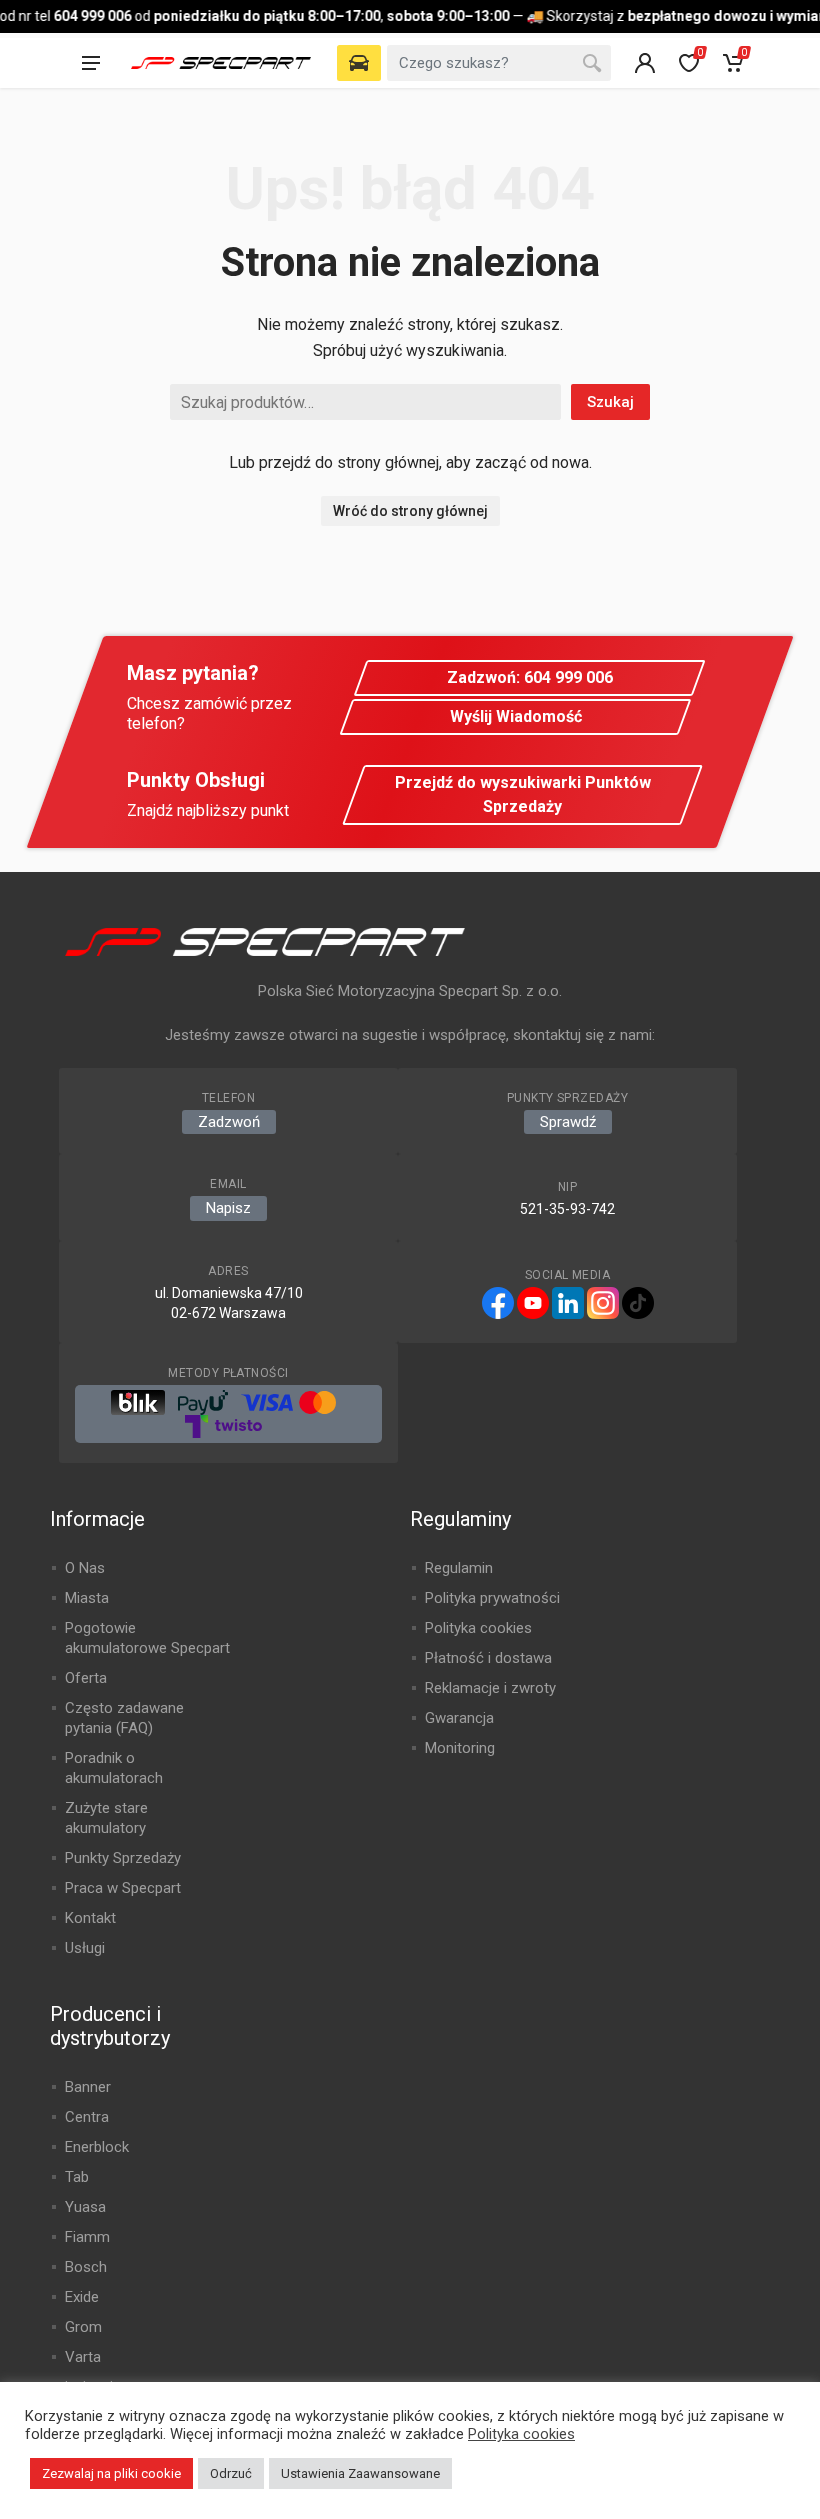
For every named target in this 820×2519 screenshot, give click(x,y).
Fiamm (87, 2237)
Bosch (86, 2267)
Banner (88, 2087)
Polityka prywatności (492, 1598)
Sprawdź (568, 1122)
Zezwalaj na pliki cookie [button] (111, 2473)
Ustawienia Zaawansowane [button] (360, 2473)
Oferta (86, 1678)
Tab (77, 2177)
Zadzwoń (229, 1122)
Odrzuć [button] (231, 2473)
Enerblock (97, 2147)
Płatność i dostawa (488, 1658)
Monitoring (460, 1748)
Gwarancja (459, 1718)
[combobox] (499, 63)
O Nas (85, 1568)
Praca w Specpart (123, 1888)
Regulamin (459, 1568)
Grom (83, 2327)
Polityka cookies (478, 1628)
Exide (82, 2297)
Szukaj (610, 402)
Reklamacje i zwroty (490, 1688)
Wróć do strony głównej (410, 511)
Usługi (85, 1948)
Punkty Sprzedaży (123, 1858)
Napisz (228, 1208)
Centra (87, 2117)
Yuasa (85, 2207)
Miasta (87, 1598)
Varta (83, 2357)
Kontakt (90, 1918)
